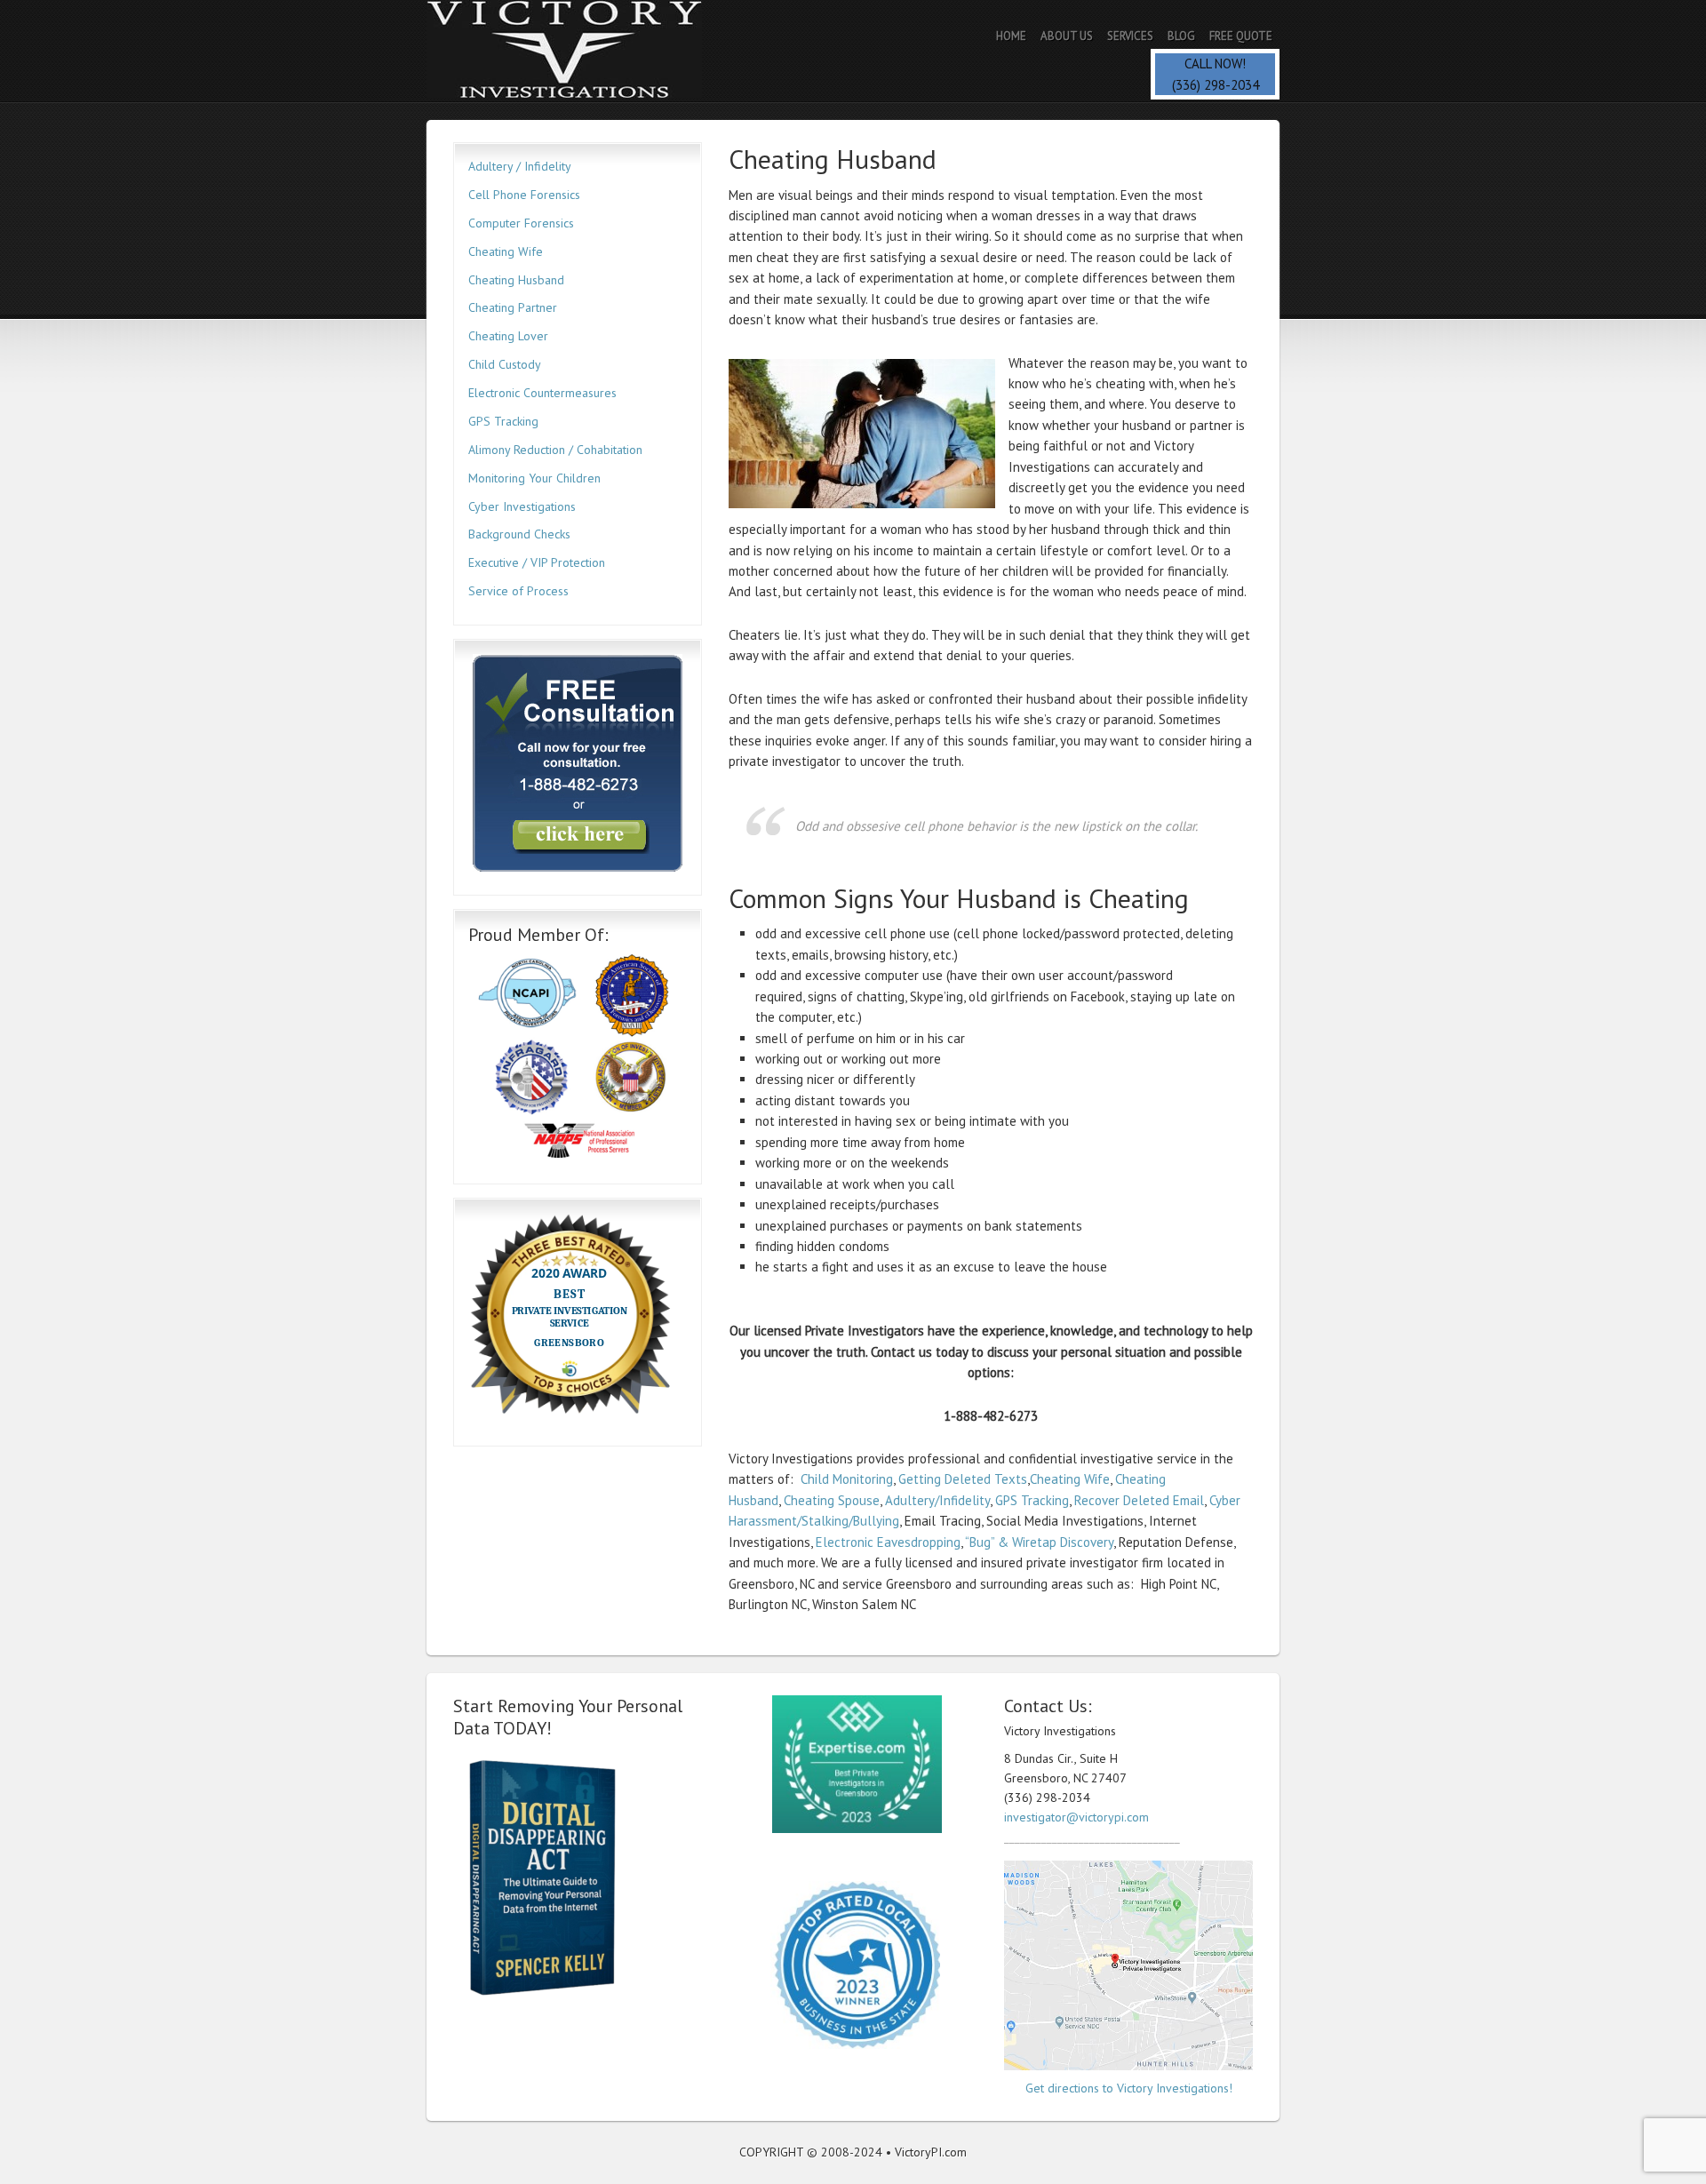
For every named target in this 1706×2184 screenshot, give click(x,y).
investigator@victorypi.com (1076, 1817)
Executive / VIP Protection (537, 562)
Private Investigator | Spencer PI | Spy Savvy (582, 51)
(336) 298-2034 (1216, 85)
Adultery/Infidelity (937, 1500)
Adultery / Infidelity (519, 166)
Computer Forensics (521, 223)
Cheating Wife (1070, 1479)
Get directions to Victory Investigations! (1129, 2088)
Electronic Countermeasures (542, 393)
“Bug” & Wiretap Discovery (1039, 1542)
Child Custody (505, 364)
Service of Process (518, 591)
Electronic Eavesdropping (888, 1542)
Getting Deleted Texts (963, 1479)
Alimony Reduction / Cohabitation (555, 450)
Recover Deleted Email (1139, 1500)
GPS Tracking (1032, 1500)
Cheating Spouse (832, 1500)
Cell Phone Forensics (524, 195)
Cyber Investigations (522, 506)
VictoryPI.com (931, 2152)
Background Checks (519, 534)
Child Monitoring (847, 1479)
